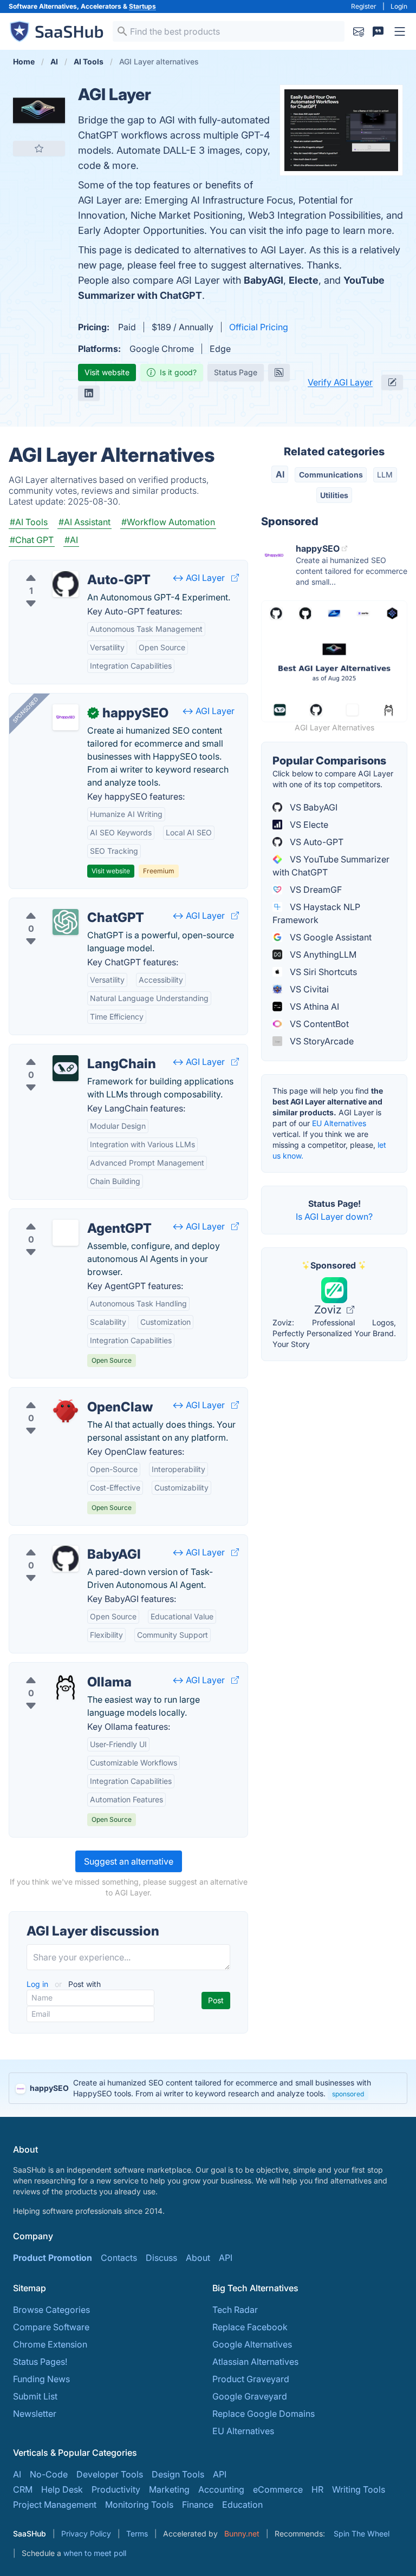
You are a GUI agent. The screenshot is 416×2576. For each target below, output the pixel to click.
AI (280, 474)
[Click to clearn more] (208, 2088)
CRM (23, 2489)
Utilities (334, 495)
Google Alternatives (252, 2344)
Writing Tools (359, 2489)
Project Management (55, 2505)
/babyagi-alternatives (61, 1541)
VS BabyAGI (313, 807)
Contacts (119, 2258)
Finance (198, 2505)
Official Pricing (259, 327)
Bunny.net (242, 2533)
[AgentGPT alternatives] (66, 1233)
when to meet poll (95, 2553)
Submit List (35, 2396)
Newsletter (35, 2414)
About (198, 2258)
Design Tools (178, 2474)
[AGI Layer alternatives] (39, 110)
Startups (142, 6)
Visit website (107, 372)
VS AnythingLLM (322, 954)
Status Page (236, 372)
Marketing (169, 2489)
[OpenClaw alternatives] (66, 1411)
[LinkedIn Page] (89, 393)
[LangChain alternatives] (66, 1068)
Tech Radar (235, 2310)
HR (317, 2489)
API (226, 2258)
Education (242, 2505)
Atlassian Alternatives (255, 2362)
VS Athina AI (313, 1006)
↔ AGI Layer (199, 578)
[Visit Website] (235, 578)
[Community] (378, 31)
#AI (71, 540)
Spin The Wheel (362, 2533)
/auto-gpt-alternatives (62, 567)
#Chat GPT (32, 540)
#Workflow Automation (168, 522)
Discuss (161, 2258)
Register (364, 6)
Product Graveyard (251, 2379)
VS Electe (308, 825)
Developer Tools (110, 2474)
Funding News (41, 2379)
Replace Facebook (250, 2327)
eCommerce (278, 2489)
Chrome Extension (50, 2344)
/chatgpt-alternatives (60, 905)
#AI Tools (29, 522)
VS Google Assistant (330, 937)
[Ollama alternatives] (66, 1686)
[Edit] (392, 382)
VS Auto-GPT (316, 842)
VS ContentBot (318, 1024)
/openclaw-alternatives (64, 1394)
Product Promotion (53, 2258)
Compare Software (51, 2327)
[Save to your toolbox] (39, 148)
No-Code (49, 2474)
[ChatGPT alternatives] (66, 922)
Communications (331, 475)
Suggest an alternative (129, 1861)
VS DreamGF (315, 890)
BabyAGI (264, 280)
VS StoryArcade (321, 1041)
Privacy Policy (86, 2533)
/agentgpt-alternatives (63, 1215)
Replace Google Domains (264, 2414)
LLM (385, 475)
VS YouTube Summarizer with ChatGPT (331, 866)
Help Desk (62, 2489)
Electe (304, 280)
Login (399, 6)
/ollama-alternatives (58, 1669)
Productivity (116, 2489)
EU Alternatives (339, 1123)
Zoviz (329, 1310)
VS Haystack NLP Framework (316, 913)
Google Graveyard (250, 2396)
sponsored (348, 2094)
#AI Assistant (84, 522)
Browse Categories (51, 2310)
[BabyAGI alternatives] (66, 1559)
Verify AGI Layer (340, 382)
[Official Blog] (279, 372)
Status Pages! (40, 2362)
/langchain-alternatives (64, 1051)
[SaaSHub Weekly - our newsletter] (359, 31)
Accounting (221, 2489)
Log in (38, 1984)
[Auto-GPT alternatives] (66, 584)
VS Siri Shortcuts (322, 972)
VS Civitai (308, 989)
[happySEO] (66, 717)
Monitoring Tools (139, 2505)
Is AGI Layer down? (334, 1217)
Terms (137, 2533)
